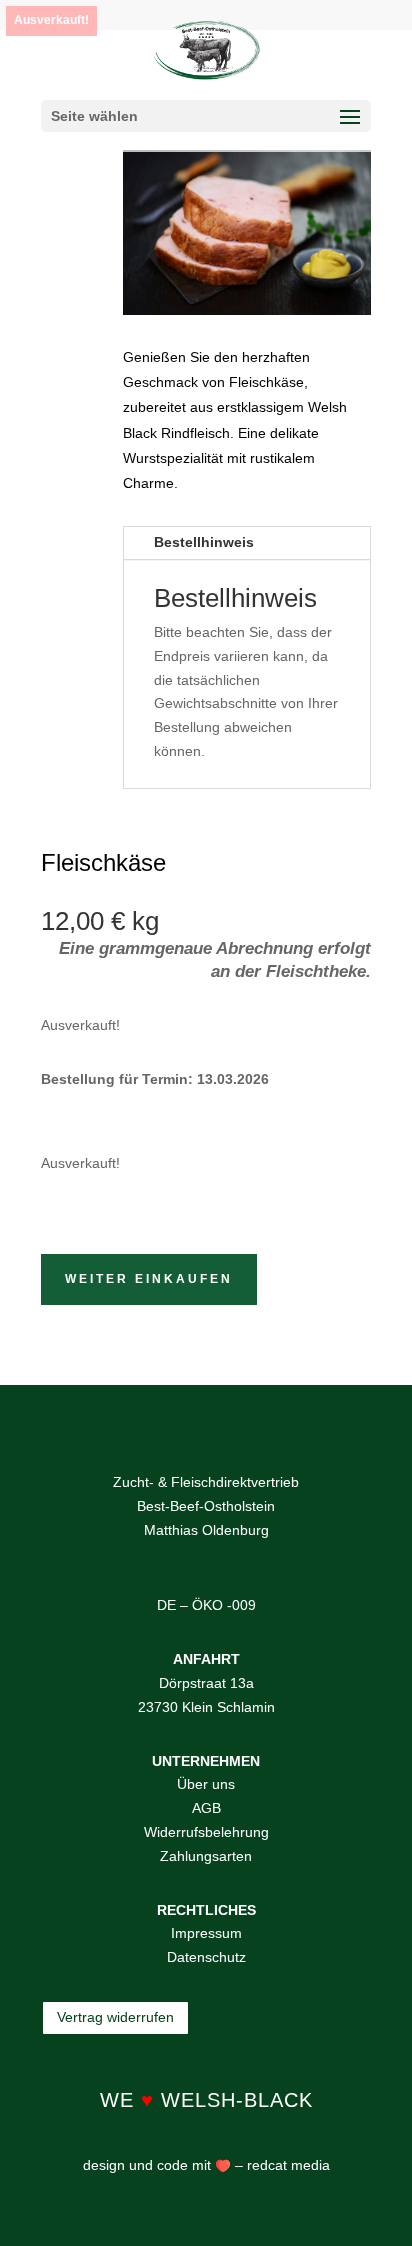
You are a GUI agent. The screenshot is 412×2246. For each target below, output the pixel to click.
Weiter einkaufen (149, 1279)
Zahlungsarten (206, 1856)
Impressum (206, 1933)
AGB (206, 1808)
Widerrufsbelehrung (206, 1832)
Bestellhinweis (204, 542)
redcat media (286, 2165)
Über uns (206, 1784)
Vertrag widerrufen (115, 2017)
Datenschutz (206, 1957)
